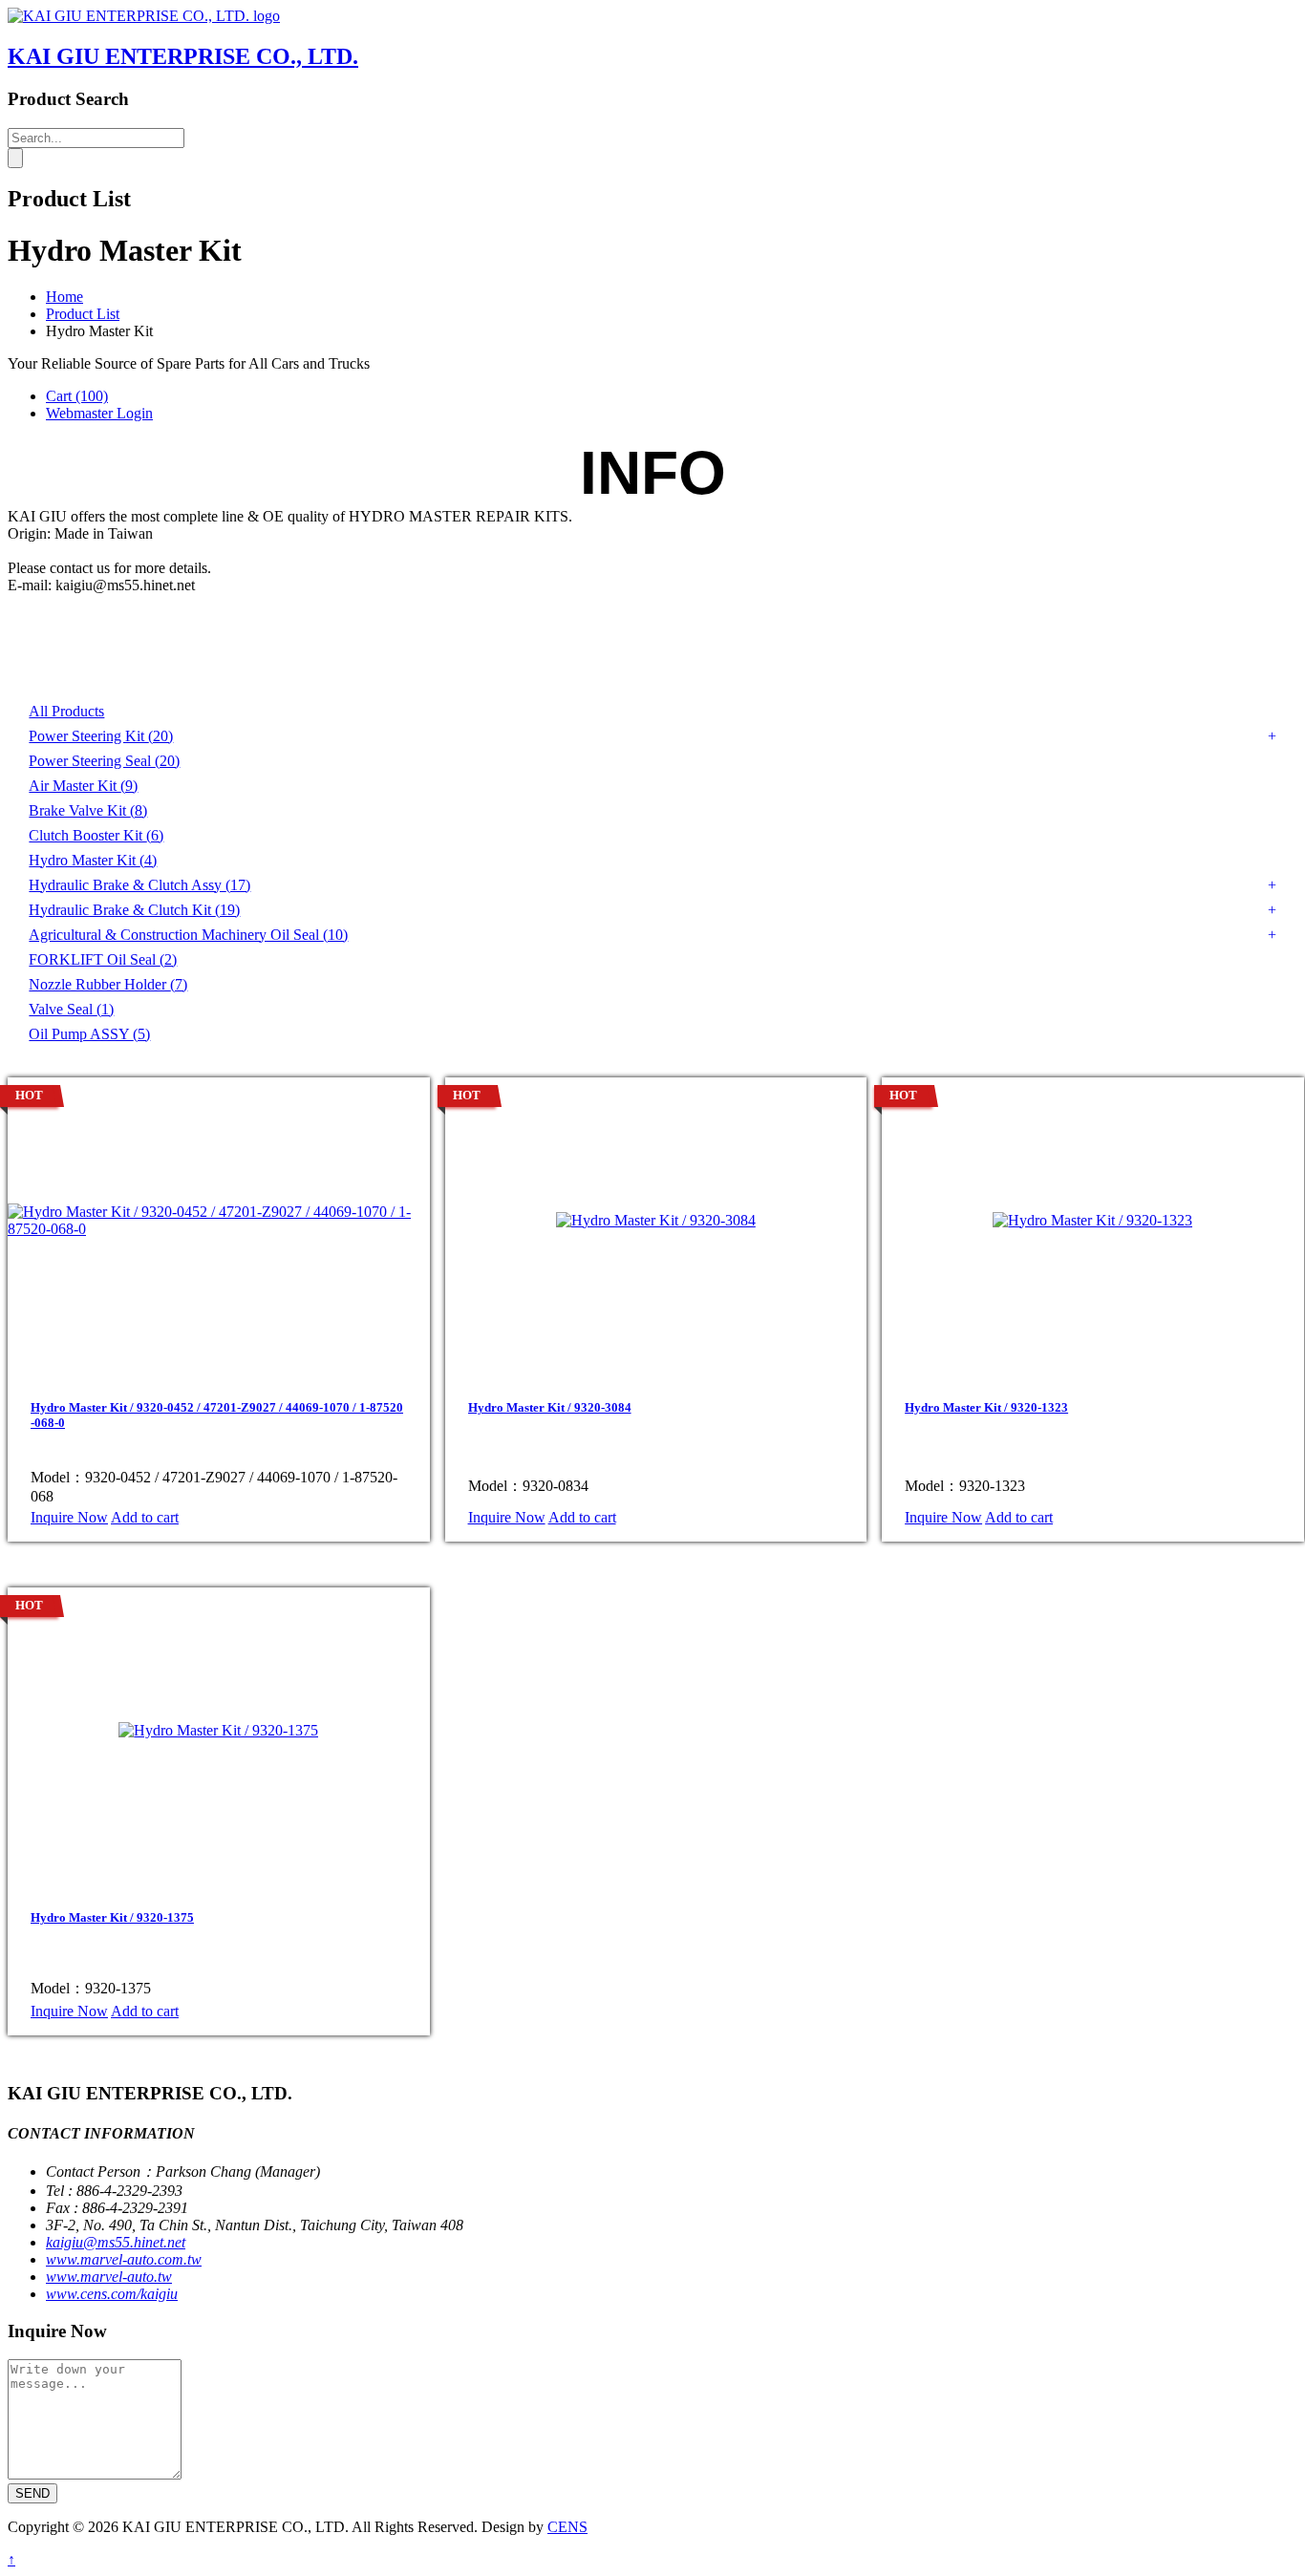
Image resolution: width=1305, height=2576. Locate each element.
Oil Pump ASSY (89, 1034)
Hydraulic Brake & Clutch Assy (139, 885)
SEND (32, 2493)
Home (64, 297)
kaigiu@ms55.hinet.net (116, 2242)
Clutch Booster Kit (96, 835)
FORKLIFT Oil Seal (103, 959)
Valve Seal (71, 1009)
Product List (83, 314)
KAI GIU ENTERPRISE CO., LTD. (183, 56)
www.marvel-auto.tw (109, 2277)
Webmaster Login (99, 413)
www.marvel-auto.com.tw (124, 2259)
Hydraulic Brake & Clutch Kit (134, 910)
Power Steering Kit (101, 736)
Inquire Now (69, 1517)
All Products (66, 711)
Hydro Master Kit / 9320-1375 (112, 1917)
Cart (77, 396)
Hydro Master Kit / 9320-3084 (550, 1407)
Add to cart (145, 1517)
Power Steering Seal (104, 761)
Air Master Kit (83, 786)
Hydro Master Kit (93, 860)
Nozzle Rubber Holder (108, 984)
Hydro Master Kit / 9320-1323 (986, 1407)
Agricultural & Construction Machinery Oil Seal (188, 935)
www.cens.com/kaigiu (112, 2294)
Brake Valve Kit (88, 810)
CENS (567, 2527)
